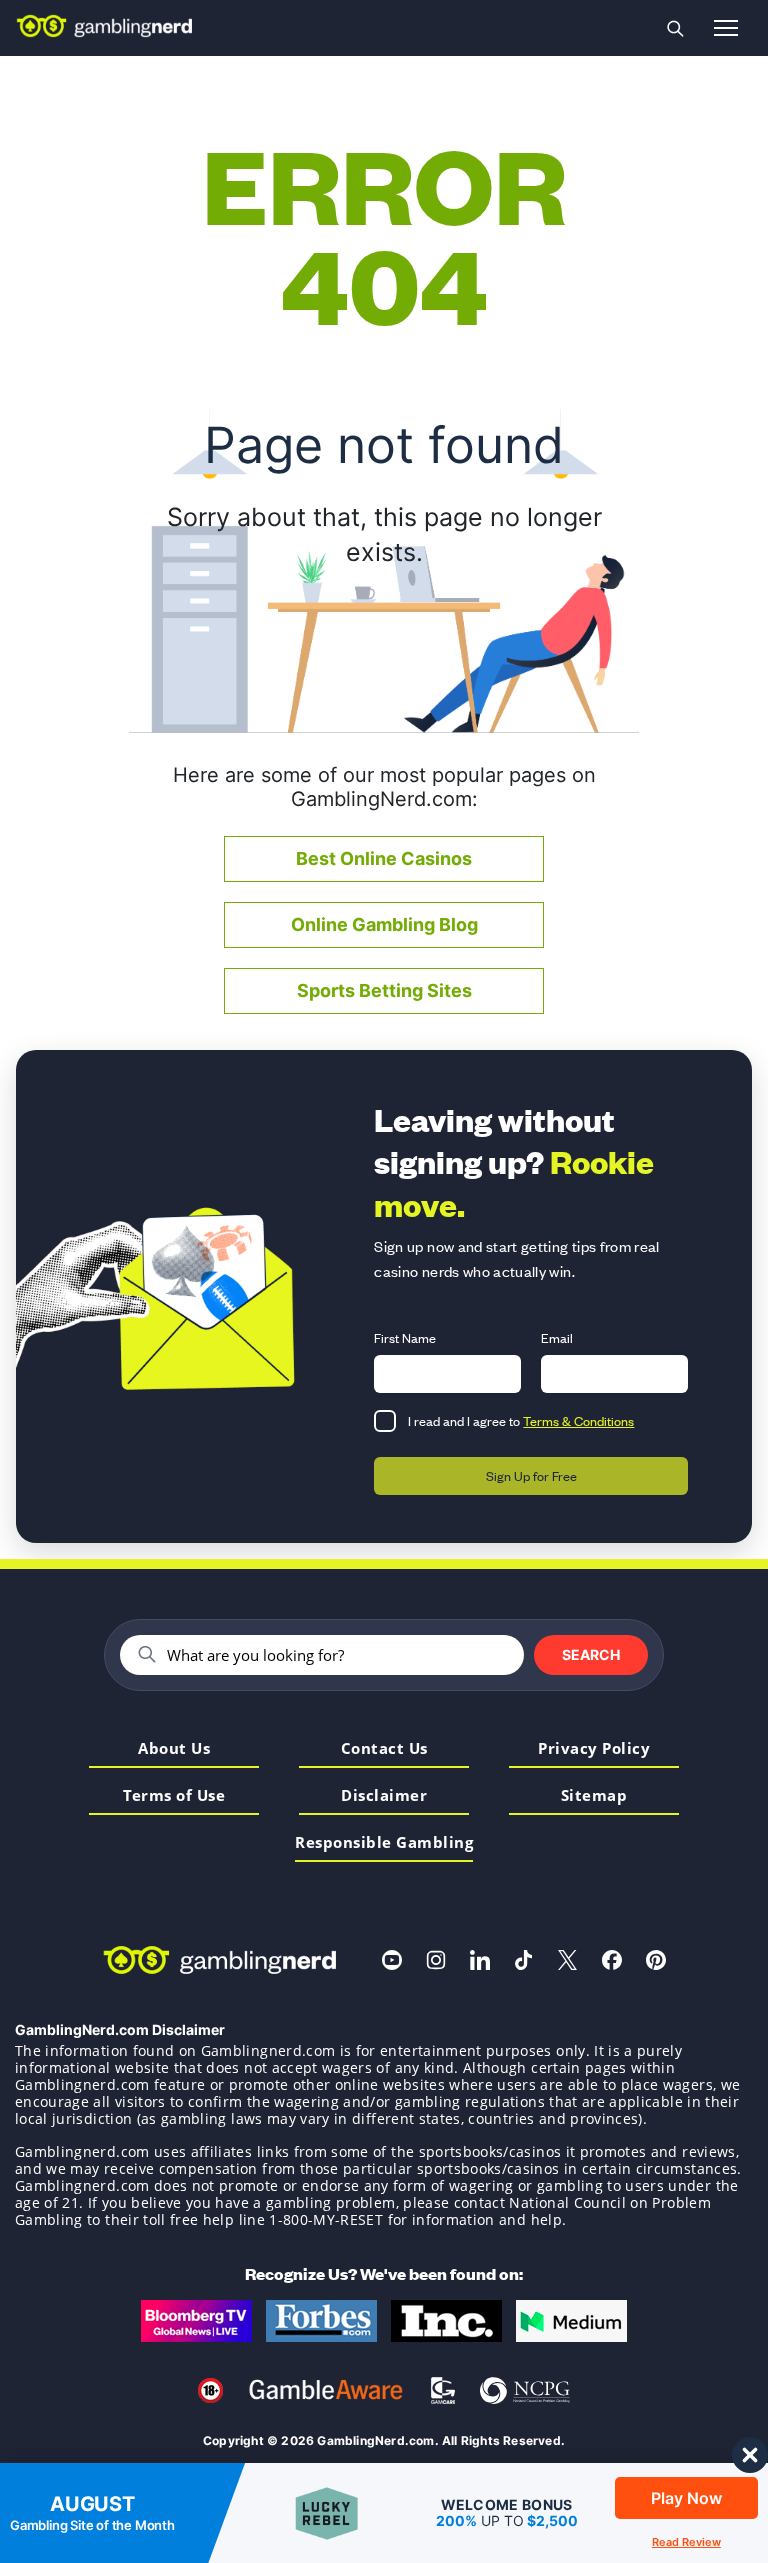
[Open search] (675, 28)
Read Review (686, 2542)
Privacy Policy (594, 1749)
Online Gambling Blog (384, 924)
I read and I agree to (521, 1420)
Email (557, 1337)
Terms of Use (174, 1796)
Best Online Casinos (384, 858)
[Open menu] (726, 28)
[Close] (752, 2453)
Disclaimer (384, 1796)
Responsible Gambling (384, 1843)
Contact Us (384, 1749)
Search (591, 1654)
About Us (174, 1749)
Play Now (686, 2498)
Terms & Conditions (578, 1420)
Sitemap (594, 1796)
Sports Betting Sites (384, 990)
